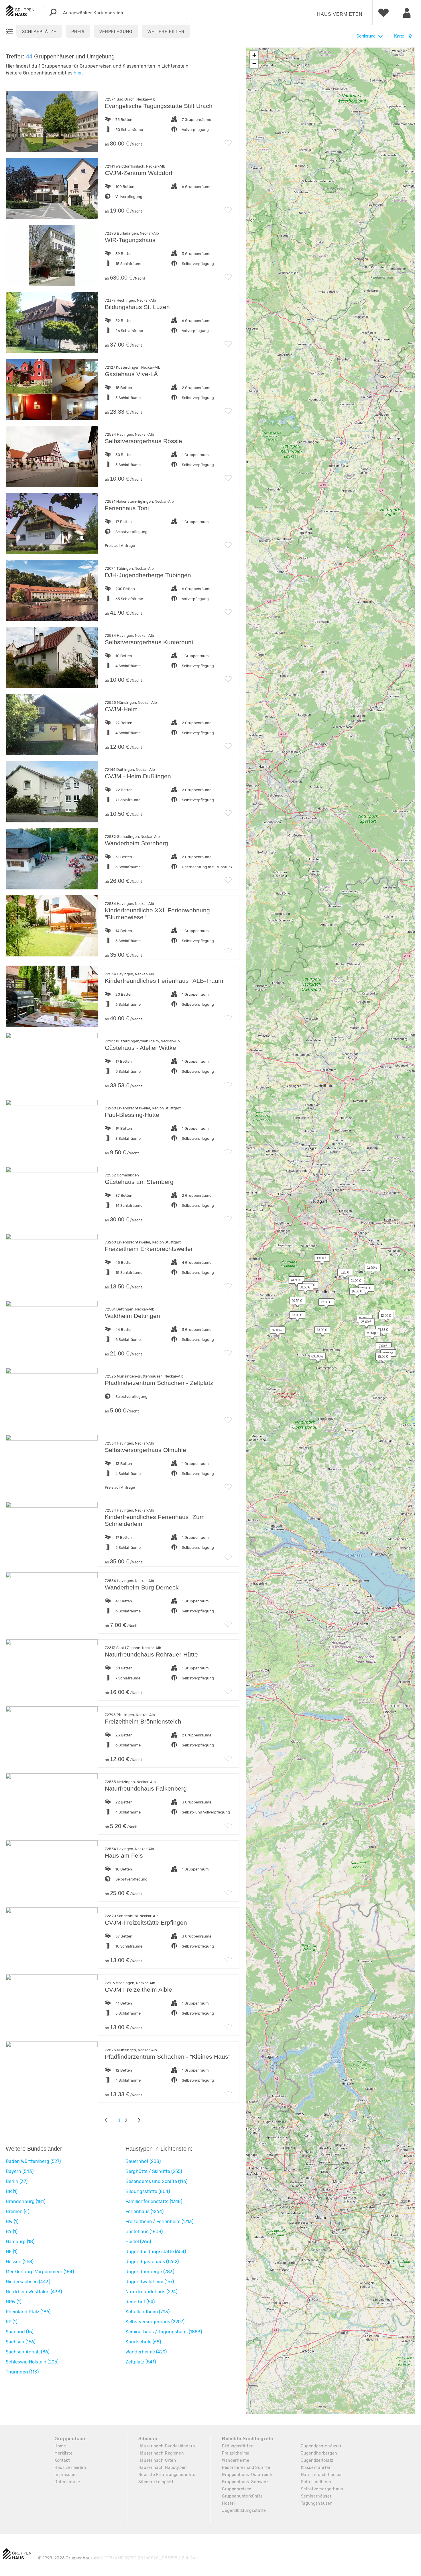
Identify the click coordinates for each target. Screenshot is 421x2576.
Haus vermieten (340, 14)
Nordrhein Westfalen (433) (34, 2292)
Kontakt (62, 2460)
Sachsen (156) (20, 2342)
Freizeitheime (236, 2453)
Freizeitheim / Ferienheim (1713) (159, 2222)
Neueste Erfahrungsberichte (167, 2475)
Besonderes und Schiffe (246, 2468)
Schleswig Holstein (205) (32, 2362)
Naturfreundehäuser (322, 2475)
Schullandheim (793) (147, 2312)
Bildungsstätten (238, 2446)
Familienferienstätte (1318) (154, 2201)
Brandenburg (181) (25, 2201)
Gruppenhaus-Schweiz (245, 2482)
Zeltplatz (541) (141, 2362)
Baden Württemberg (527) (33, 2161)
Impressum (65, 2475)
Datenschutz (67, 2482)
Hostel (228, 2503)
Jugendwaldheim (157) (150, 2282)
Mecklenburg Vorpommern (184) (40, 2272)
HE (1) (12, 2252)
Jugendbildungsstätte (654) (156, 2252)
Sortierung (366, 36)
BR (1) (12, 2191)
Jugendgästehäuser (321, 2446)
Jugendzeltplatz (317, 2460)
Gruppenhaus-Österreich (247, 2475)
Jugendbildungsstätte (244, 2511)
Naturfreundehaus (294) (151, 2292)
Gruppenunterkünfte (242, 2496)
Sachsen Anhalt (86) (27, 2352)
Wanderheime (236, 2460)
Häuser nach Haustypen (163, 2468)
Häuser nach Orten (157, 2460)
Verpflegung (116, 32)
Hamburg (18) (20, 2242)
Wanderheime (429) (146, 2352)
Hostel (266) (138, 2242)
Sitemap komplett (156, 2482)
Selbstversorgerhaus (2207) (155, 2322)
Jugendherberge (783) (150, 2272)
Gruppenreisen (237, 2489)
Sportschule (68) (143, 2342)
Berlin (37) (17, 2181)
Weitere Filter (166, 32)
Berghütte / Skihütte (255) (154, 2171)
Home (60, 2446)
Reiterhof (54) (140, 2302)
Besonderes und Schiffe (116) (156, 2181)
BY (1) (12, 2232)
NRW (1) (13, 2302)
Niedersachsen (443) (28, 2282)
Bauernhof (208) (143, 2161)
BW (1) (12, 2222)
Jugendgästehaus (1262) (152, 2262)
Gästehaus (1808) (144, 2232)
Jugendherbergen (319, 2453)
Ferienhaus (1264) (144, 2211)
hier (78, 73)
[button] (319, 1259)
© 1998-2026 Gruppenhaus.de (118, 2558)
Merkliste (63, 2453)
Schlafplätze (39, 32)
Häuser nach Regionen (161, 2453)
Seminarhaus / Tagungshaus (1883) (164, 2332)
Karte (400, 36)
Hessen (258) (20, 2262)
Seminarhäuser (316, 2496)
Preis (78, 32)
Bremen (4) (17, 2211)
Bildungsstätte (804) (148, 2191)
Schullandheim (316, 2482)
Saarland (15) (19, 2332)
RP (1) (11, 2322)
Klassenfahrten (316, 2468)
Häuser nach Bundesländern (167, 2446)
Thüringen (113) (22, 2372)
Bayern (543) (20, 2171)
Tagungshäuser (316, 2503)
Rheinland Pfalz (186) (28, 2312)
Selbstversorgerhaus (322, 2489)
